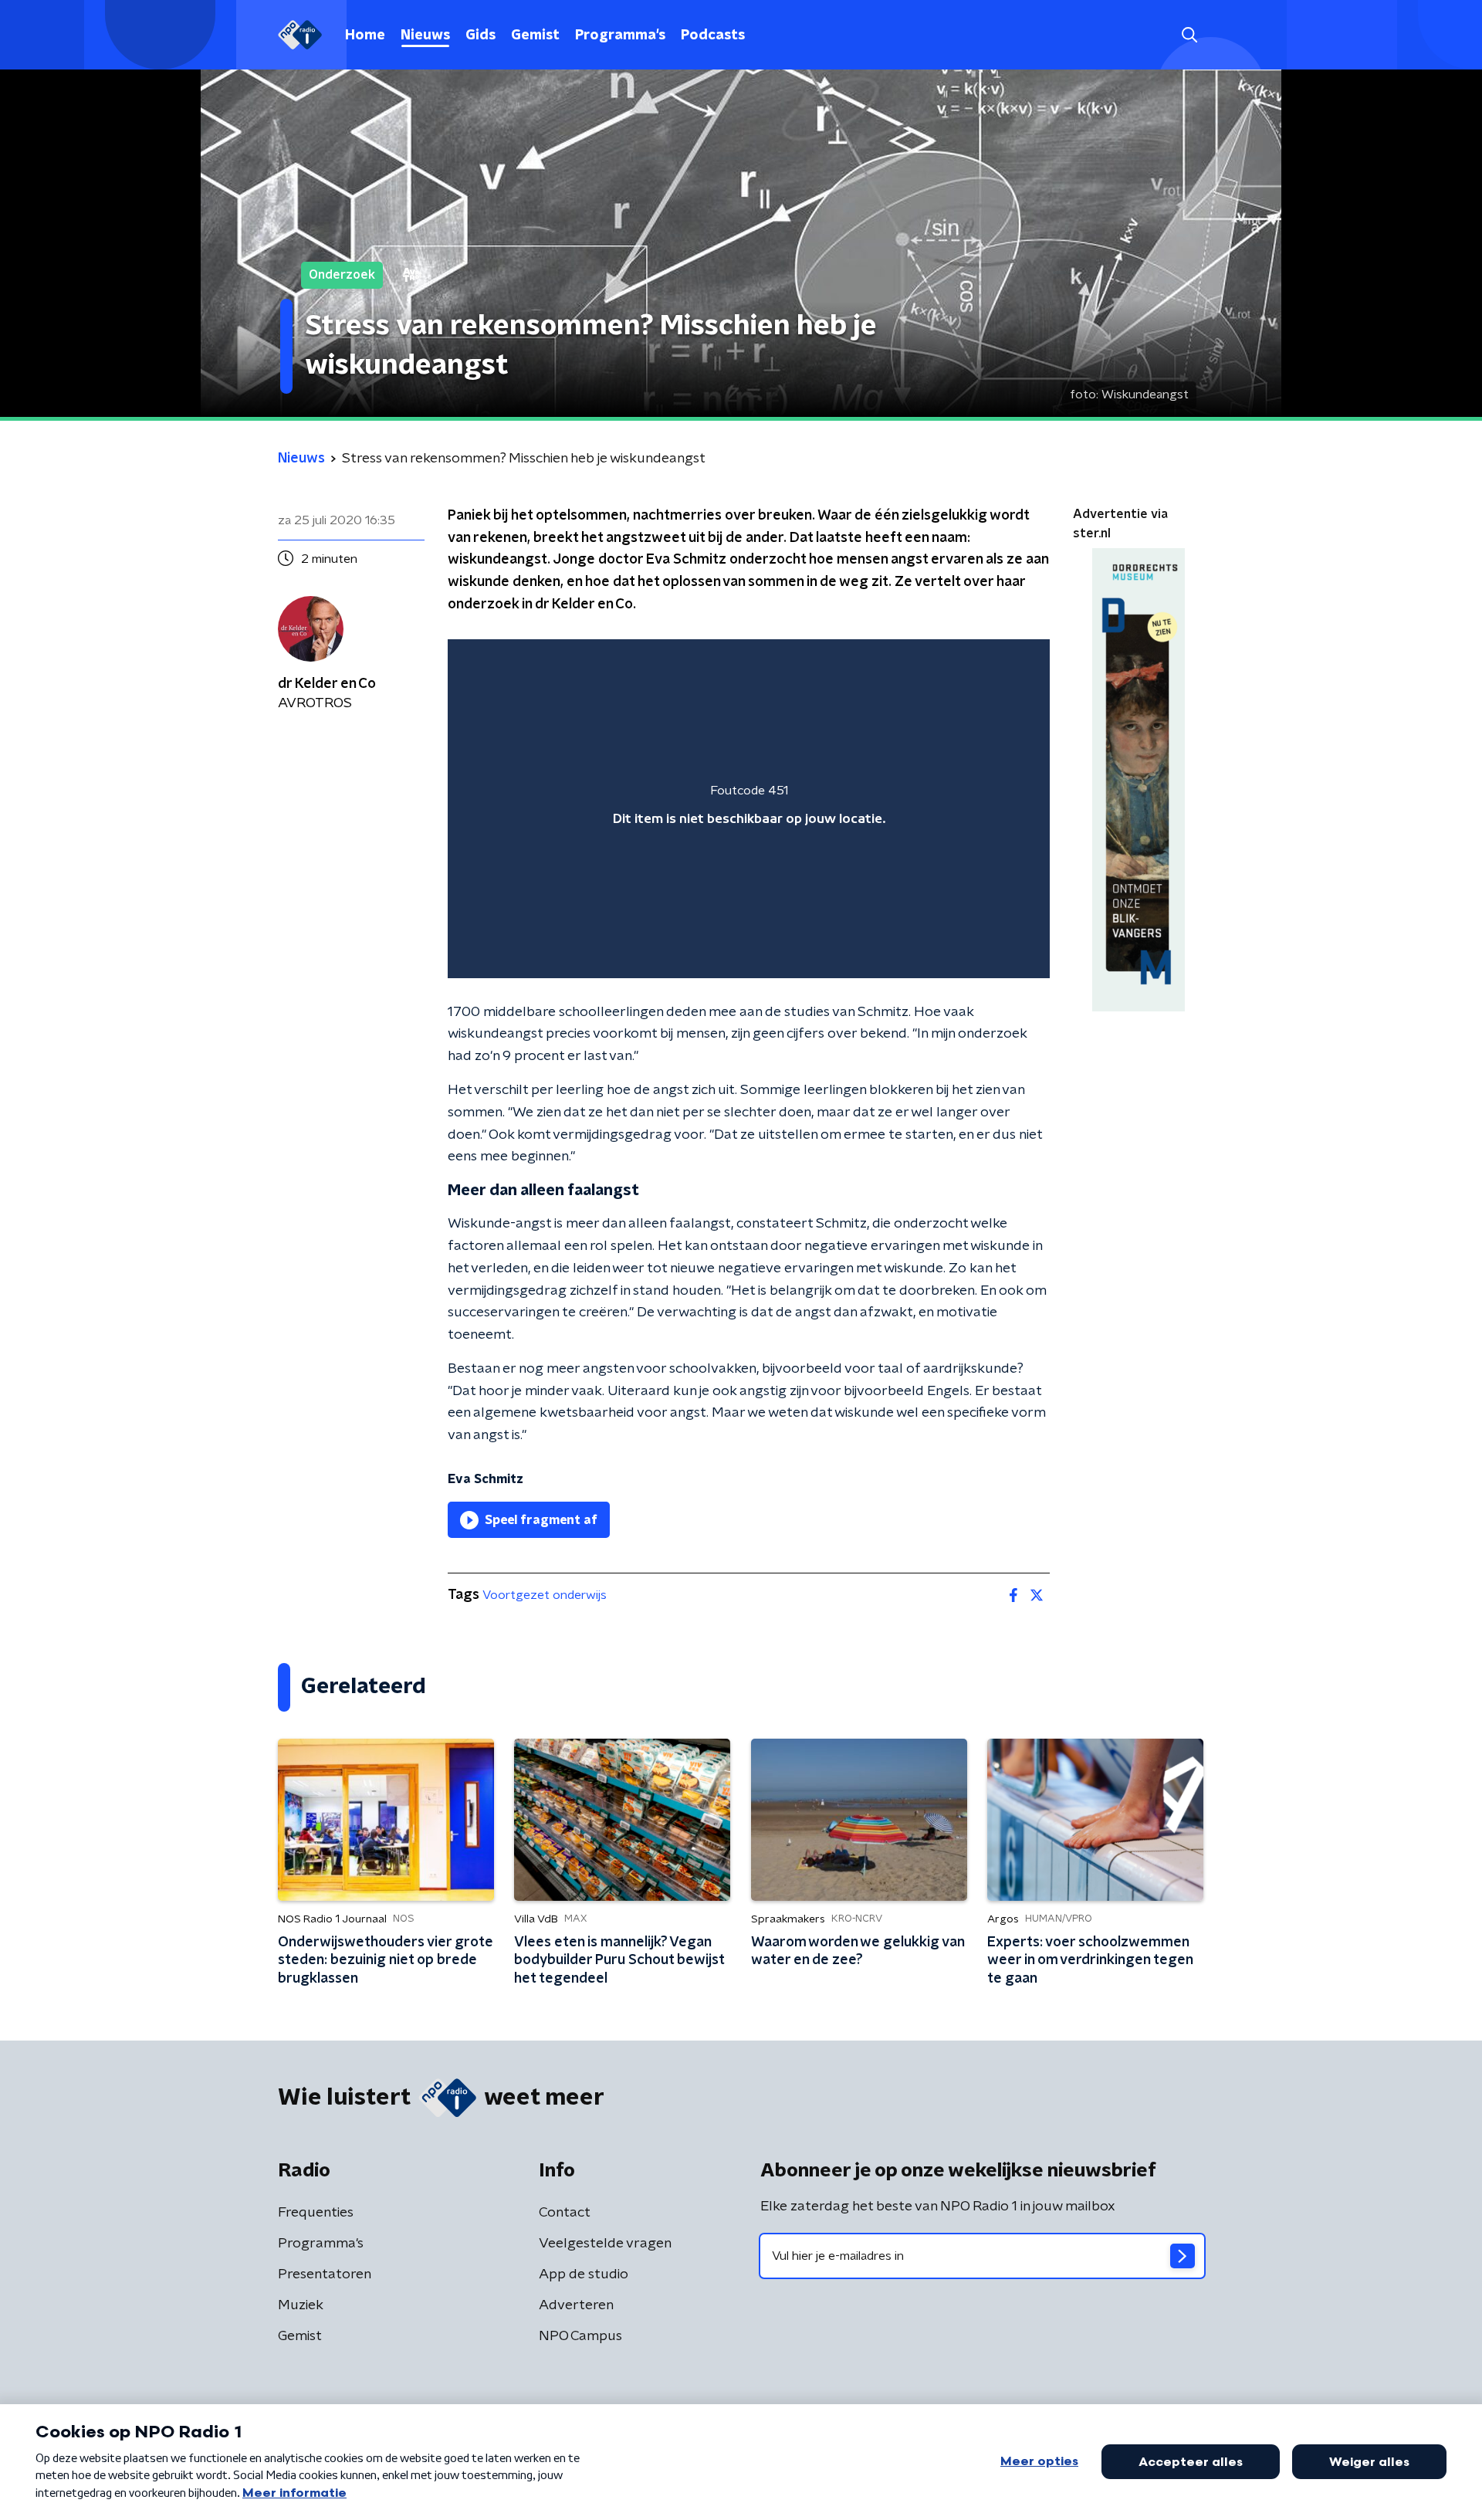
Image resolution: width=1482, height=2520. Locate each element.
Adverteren (576, 2305)
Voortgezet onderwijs (545, 1595)
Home (365, 36)
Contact (565, 2213)
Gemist (535, 36)
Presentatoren (325, 2274)
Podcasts (713, 36)
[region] (749, 809)
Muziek (301, 2305)
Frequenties (316, 2213)
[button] (1189, 35)
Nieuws (425, 36)
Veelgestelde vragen (605, 2244)
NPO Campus (580, 2336)
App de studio (584, 2274)
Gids (480, 36)
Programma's (620, 36)
